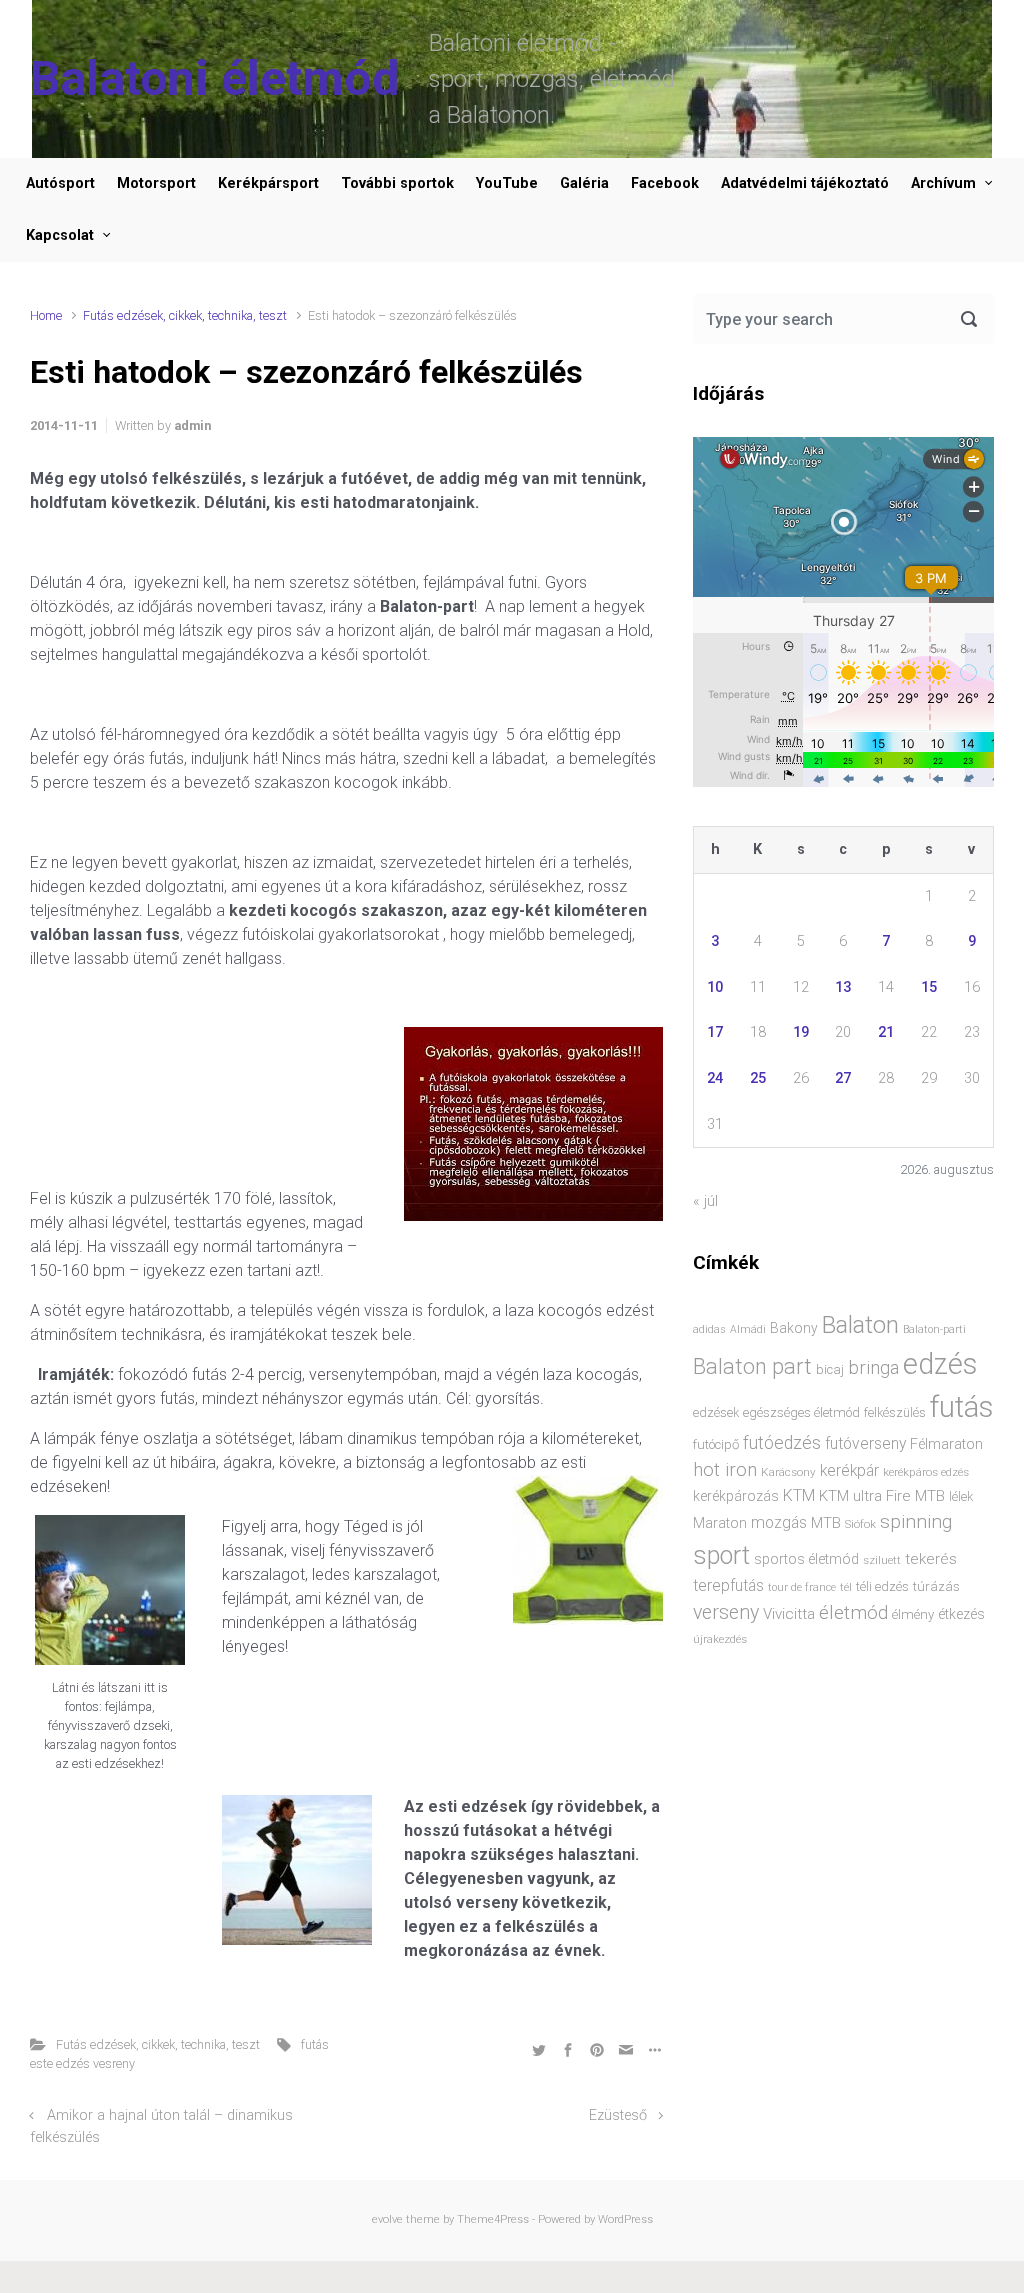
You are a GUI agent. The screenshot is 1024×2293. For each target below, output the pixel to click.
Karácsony (788, 1472)
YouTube (507, 183)
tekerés (931, 1559)
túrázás (936, 1586)
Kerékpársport (268, 183)
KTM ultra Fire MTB (882, 1496)
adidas (709, 1329)
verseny (726, 1612)
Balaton (860, 1325)
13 (843, 987)
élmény (913, 1614)
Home (46, 315)
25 (758, 1078)
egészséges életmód (801, 1412)
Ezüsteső (618, 2115)
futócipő (716, 1444)
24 (715, 1078)
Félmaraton (946, 1444)
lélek (961, 1496)
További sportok (397, 183)
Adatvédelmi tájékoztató (805, 183)
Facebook (665, 183)
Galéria (584, 183)
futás (961, 1407)
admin (192, 425)
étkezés (961, 1614)
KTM (799, 1495)
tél (846, 1587)
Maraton (720, 1523)
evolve (387, 2219)
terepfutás (728, 1586)
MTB (826, 1523)
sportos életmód (806, 1559)
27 (843, 1078)
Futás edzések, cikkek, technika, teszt (185, 315)
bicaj (830, 1369)
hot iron (725, 1470)
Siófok (860, 1524)
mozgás (779, 1523)
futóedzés (782, 1443)
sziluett (882, 1560)
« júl (705, 1201)
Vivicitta (789, 1614)
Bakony (794, 1328)
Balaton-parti (934, 1329)
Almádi (748, 1329)
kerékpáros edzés (926, 1472)
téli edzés (882, 1586)
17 (715, 1032)
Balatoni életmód (214, 78)
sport (721, 1555)
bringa (873, 1368)
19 (801, 1032)
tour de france (802, 1587)
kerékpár (849, 1471)
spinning (916, 1521)
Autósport (60, 183)
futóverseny (865, 1444)
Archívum (943, 183)
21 (886, 1032)
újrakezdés (720, 1639)
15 (929, 987)
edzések (716, 1412)
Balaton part (752, 1366)
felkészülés (895, 1412)
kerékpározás (736, 1496)
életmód (853, 1612)
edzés (940, 1364)
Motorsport (156, 183)
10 (715, 987)
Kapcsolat (60, 235)
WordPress (625, 2219)
